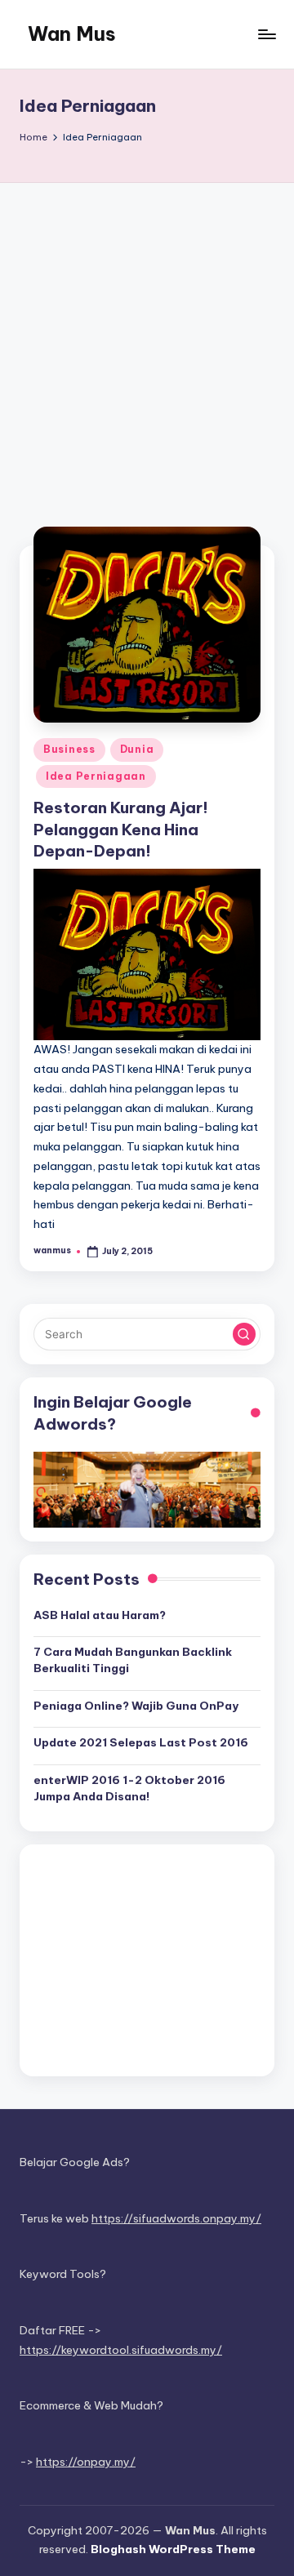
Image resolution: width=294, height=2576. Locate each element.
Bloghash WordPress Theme (173, 2549)
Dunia (137, 749)
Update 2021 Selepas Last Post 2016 (141, 1742)
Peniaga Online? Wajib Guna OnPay (136, 1706)
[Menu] (266, 34)
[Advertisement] (147, 338)
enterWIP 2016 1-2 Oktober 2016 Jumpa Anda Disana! (129, 1788)
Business (69, 749)
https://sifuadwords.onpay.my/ (176, 2218)
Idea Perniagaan (96, 776)
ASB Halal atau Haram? (100, 1615)
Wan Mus (72, 33)
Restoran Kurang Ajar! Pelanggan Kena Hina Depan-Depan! (121, 830)
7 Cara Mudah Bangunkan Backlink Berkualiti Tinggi (133, 1660)
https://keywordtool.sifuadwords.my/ (121, 2350)
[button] (244, 1334)
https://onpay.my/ (86, 2462)
